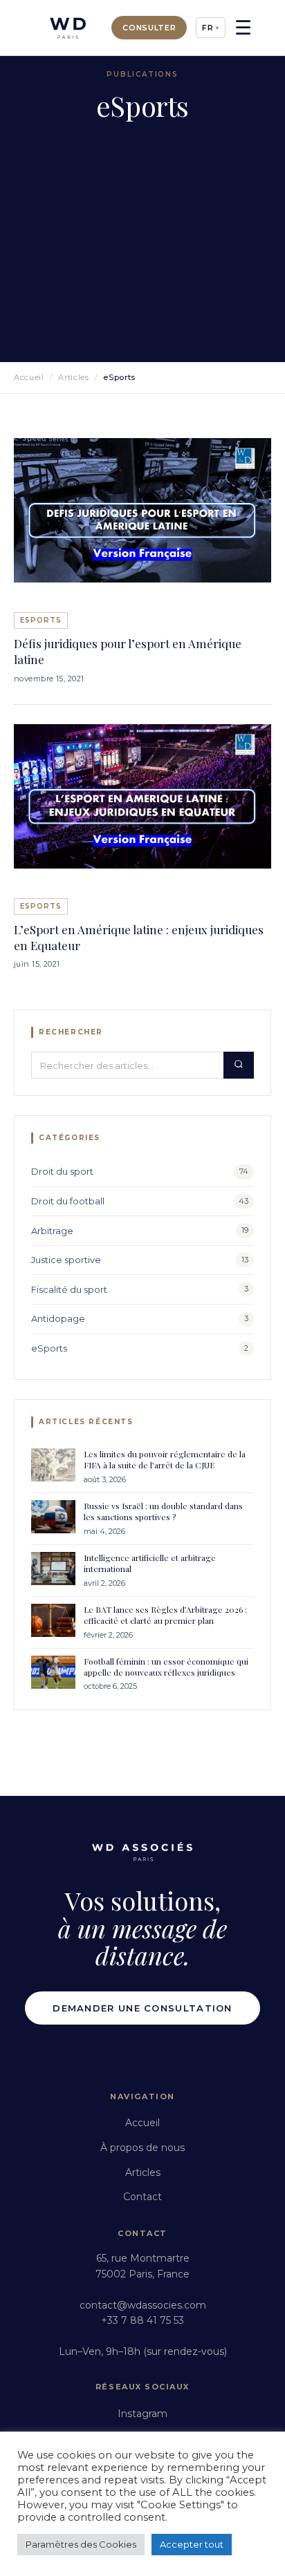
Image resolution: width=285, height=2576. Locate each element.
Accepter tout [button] (192, 2544)
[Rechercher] (239, 1065)
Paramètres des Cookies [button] (81, 2544)
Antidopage (58, 1318)
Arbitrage (52, 1231)
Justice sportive (66, 1260)
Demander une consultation (142, 2008)
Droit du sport (62, 1171)
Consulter (149, 28)
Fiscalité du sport (69, 1289)
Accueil (29, 377)
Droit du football (68, 1201)
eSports (49, 1348)
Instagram (142, 2414)
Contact (142, 2197)
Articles (73, 377)
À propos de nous (142, 2148)
